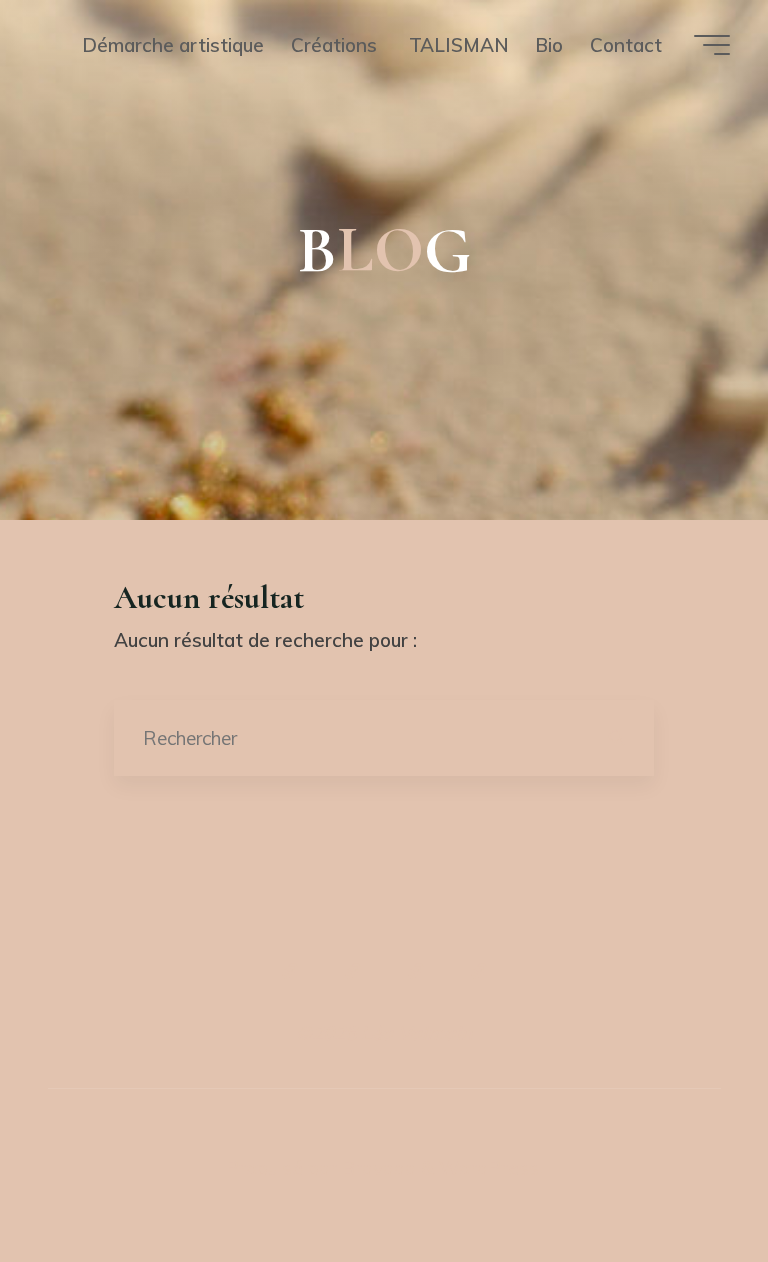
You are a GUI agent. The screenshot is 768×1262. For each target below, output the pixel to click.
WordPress (489, 1168)
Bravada (376, 1168)
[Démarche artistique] (289, 971)
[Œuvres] (352, 971)
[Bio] (477, 971)
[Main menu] (712, 45)
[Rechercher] (615, 737)
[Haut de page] (384, 905)
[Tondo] (415, 971)
